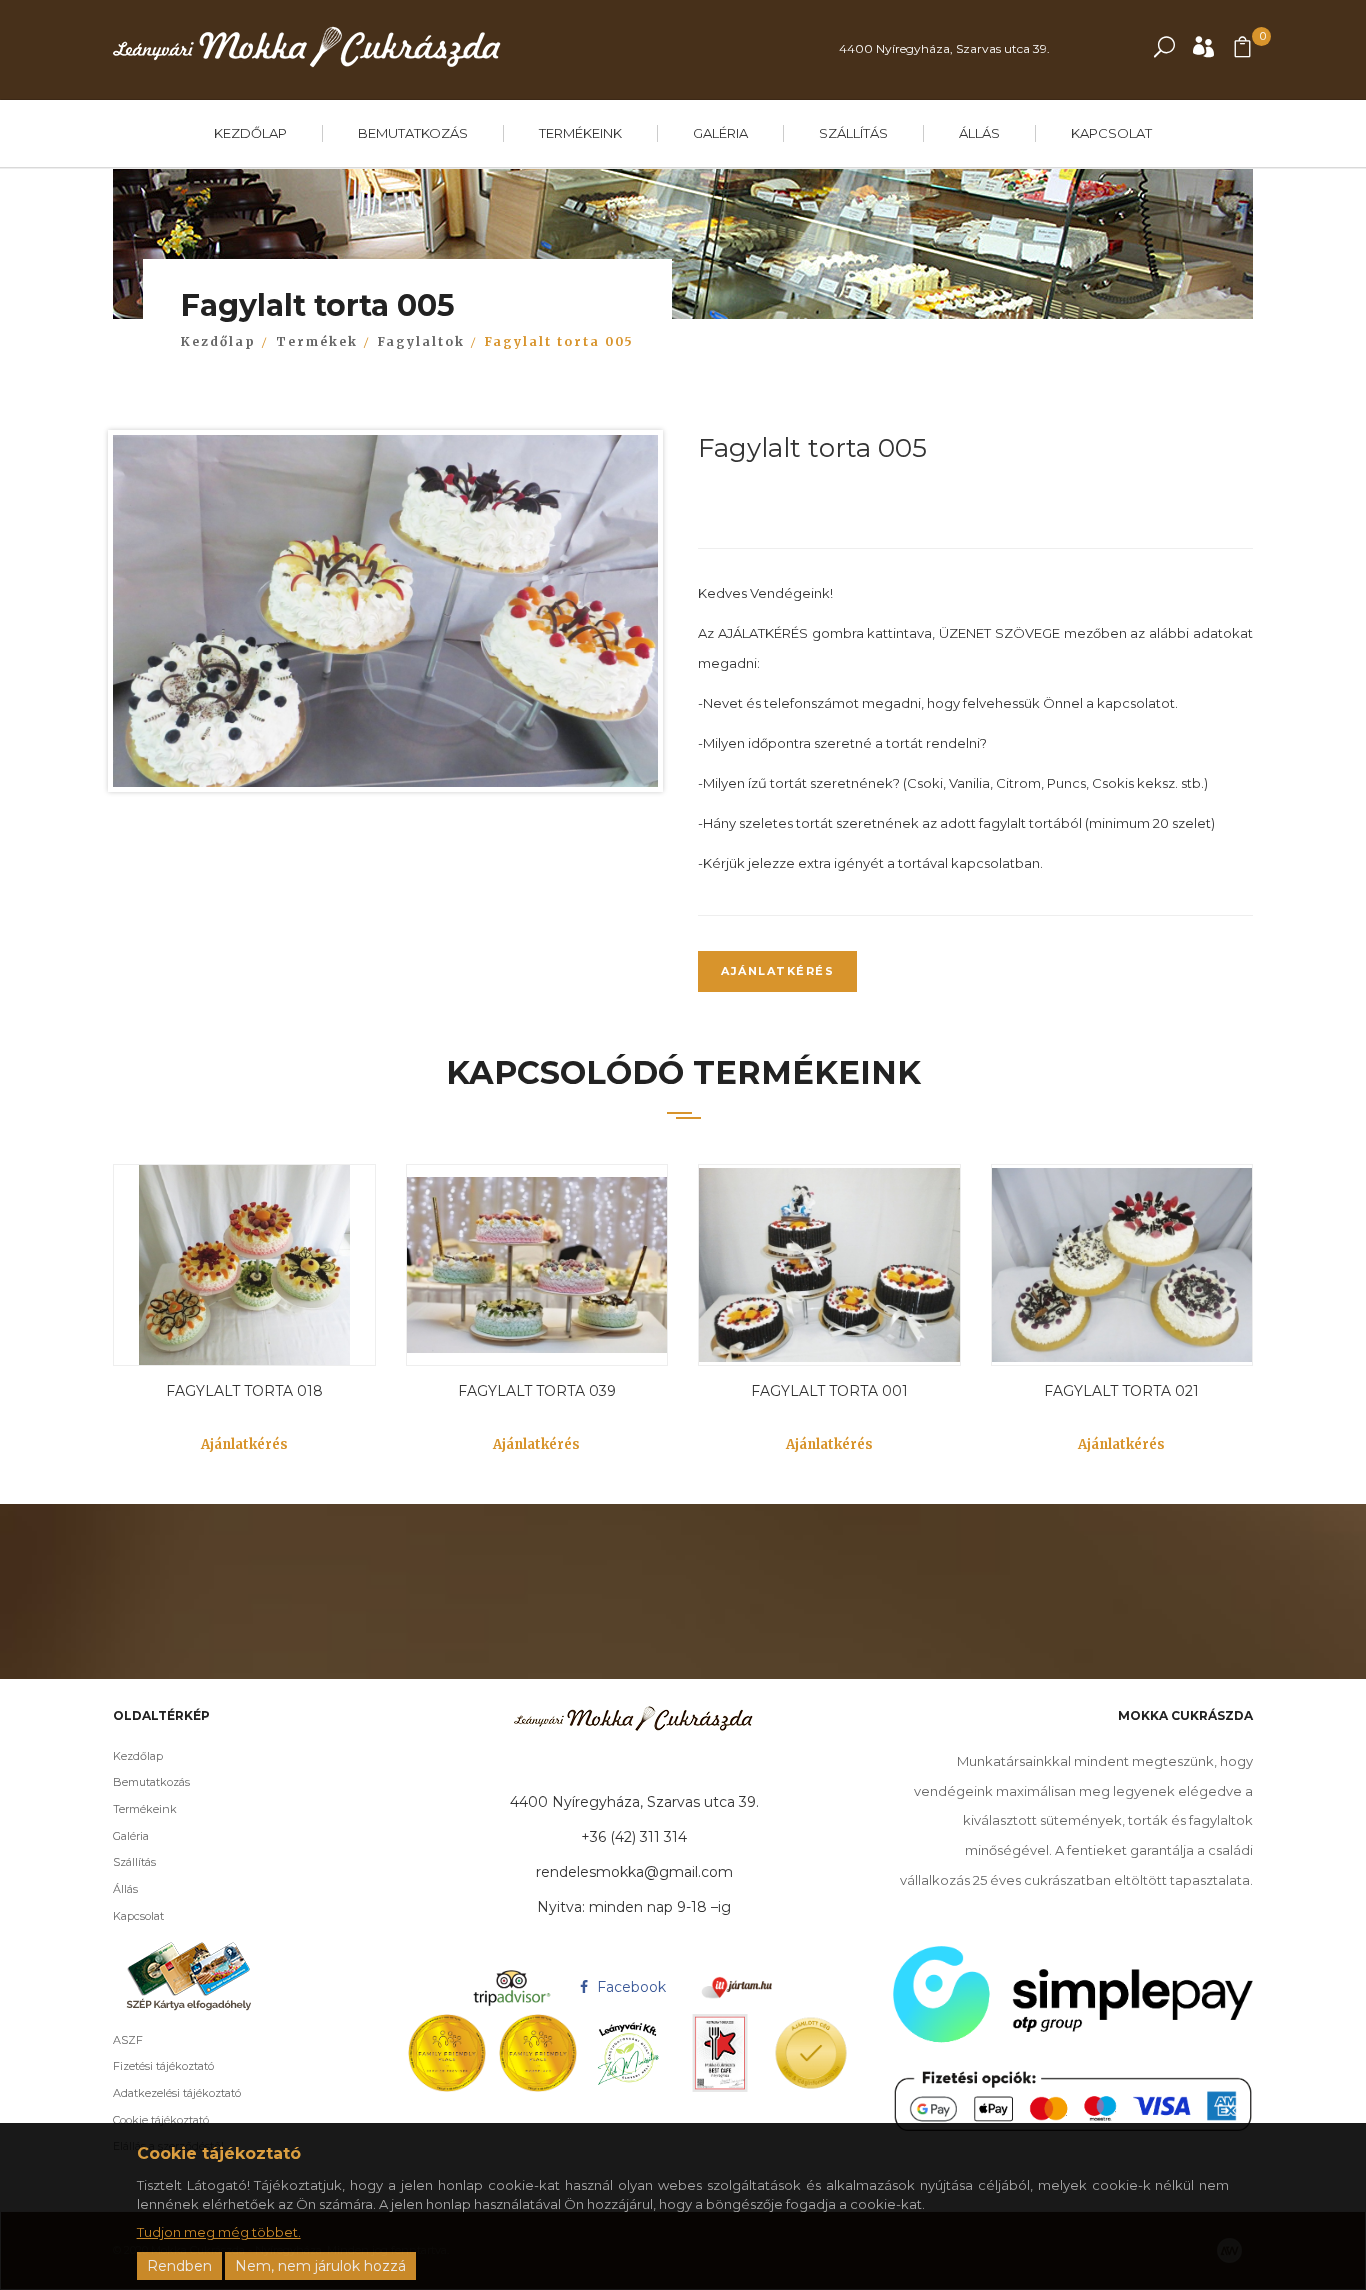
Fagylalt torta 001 (829, 1391)
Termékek (317, 341)
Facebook (629, 1987)
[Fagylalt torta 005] (385, 616)
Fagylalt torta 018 (244, 1391)
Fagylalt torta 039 (537, 1391)
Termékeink (580, 133)
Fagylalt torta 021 (1121, 1391)
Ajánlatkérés (777, 971)
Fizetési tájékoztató (163, 2066)
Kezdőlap (250, 133)
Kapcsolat (1111, 133)
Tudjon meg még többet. (219, 2232)
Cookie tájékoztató (161, 2120)
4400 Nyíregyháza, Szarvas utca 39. (944, 48)
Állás (979, 133)
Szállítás (853, 133)
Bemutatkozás (413, 133)
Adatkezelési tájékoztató (177, 2093)
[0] (1242, 51)
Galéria (720, 133)
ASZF (128, 2040)
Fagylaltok (421, 341)
